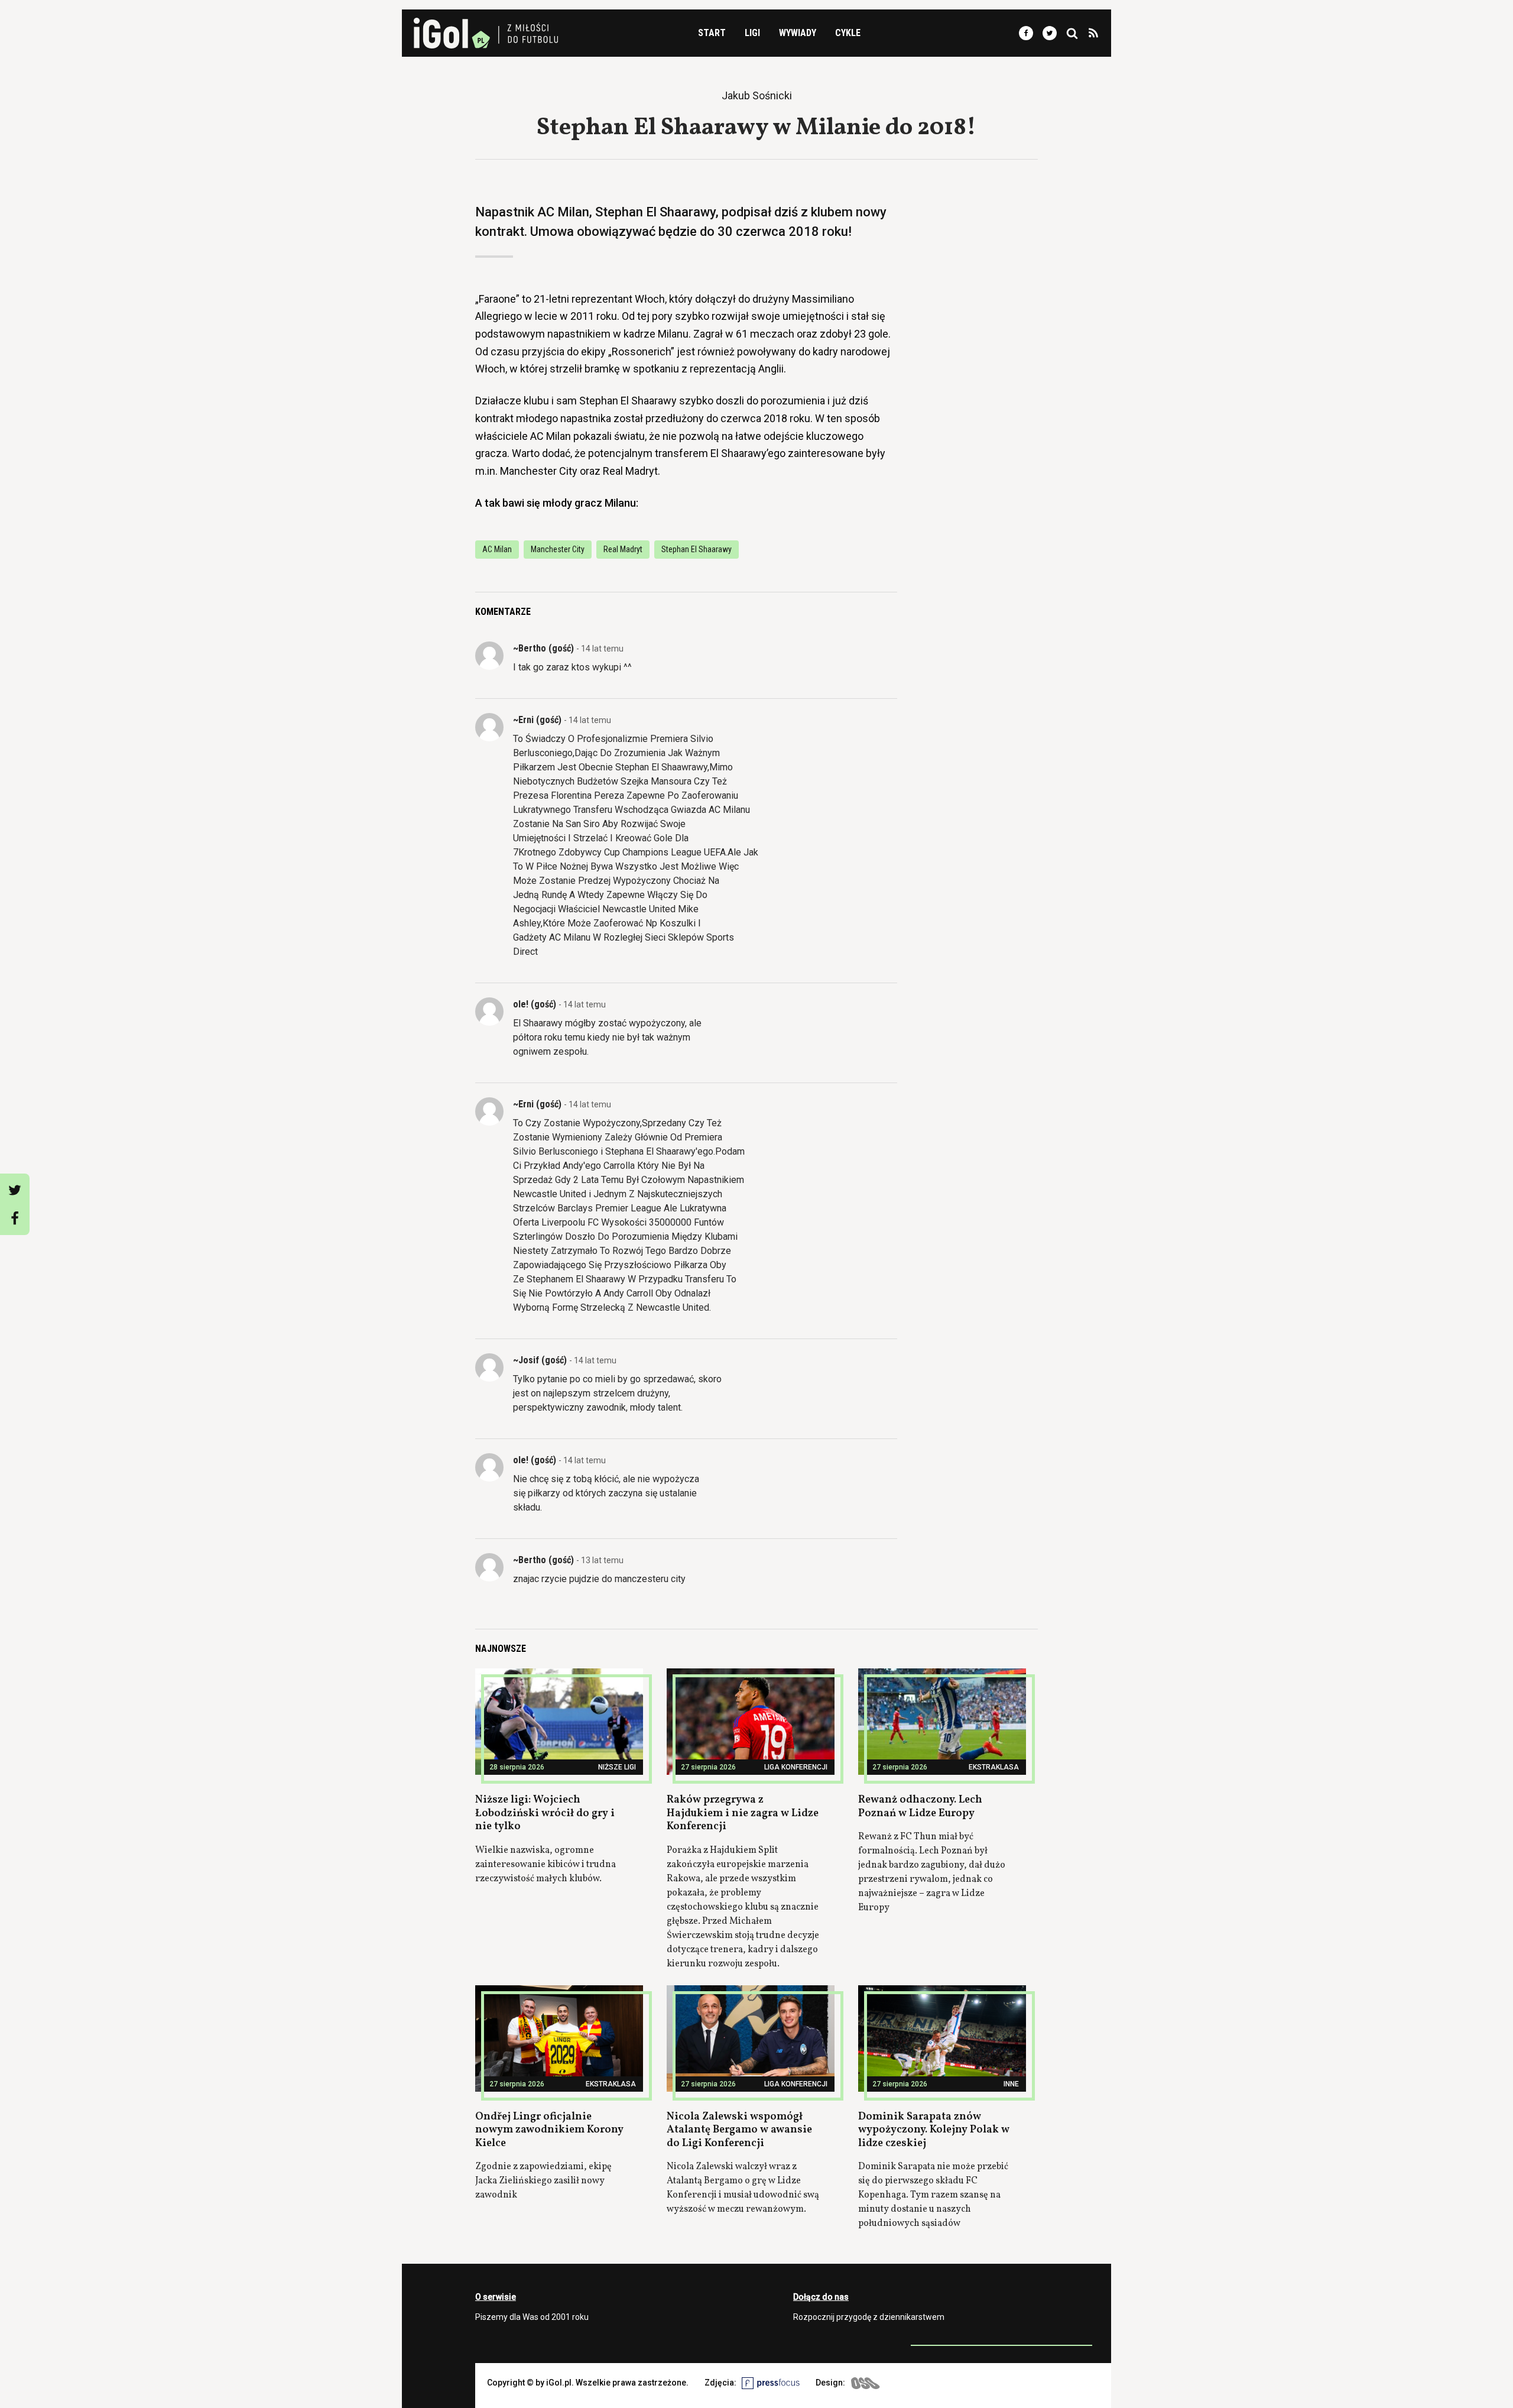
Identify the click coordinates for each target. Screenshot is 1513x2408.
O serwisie (496, 2297)
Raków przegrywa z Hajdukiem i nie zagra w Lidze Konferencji (743, 1813)
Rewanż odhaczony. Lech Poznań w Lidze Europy (920, 1807)
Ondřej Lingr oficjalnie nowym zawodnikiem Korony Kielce (549, 2130)
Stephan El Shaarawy (697, 549)
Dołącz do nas (821, 2297)
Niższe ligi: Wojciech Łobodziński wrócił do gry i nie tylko (545, 1813)
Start (712, 33)
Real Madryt (623, 549)
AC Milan (497, 549)
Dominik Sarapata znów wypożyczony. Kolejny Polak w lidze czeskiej (934, 2130)
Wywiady (798, 33)
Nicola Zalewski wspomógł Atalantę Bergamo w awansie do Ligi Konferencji (739, 2130)
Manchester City (558, 549)
